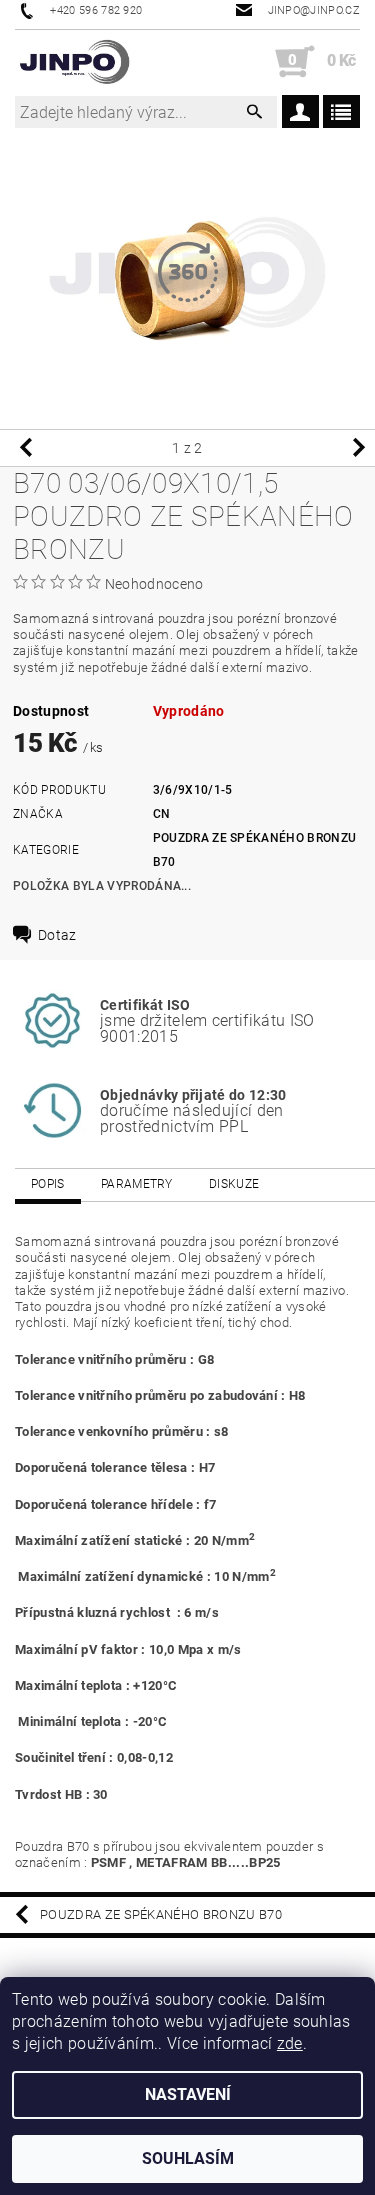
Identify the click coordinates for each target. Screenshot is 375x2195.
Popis (48, 1184)
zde (290, 2043)
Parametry (137, 1184)
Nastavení (188, 2094)
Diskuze (234, 1184)
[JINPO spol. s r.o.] (74, 62)
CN (162, 814)
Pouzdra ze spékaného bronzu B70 (161, 1914)
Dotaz (57, 935)
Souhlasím (188, 2158)
